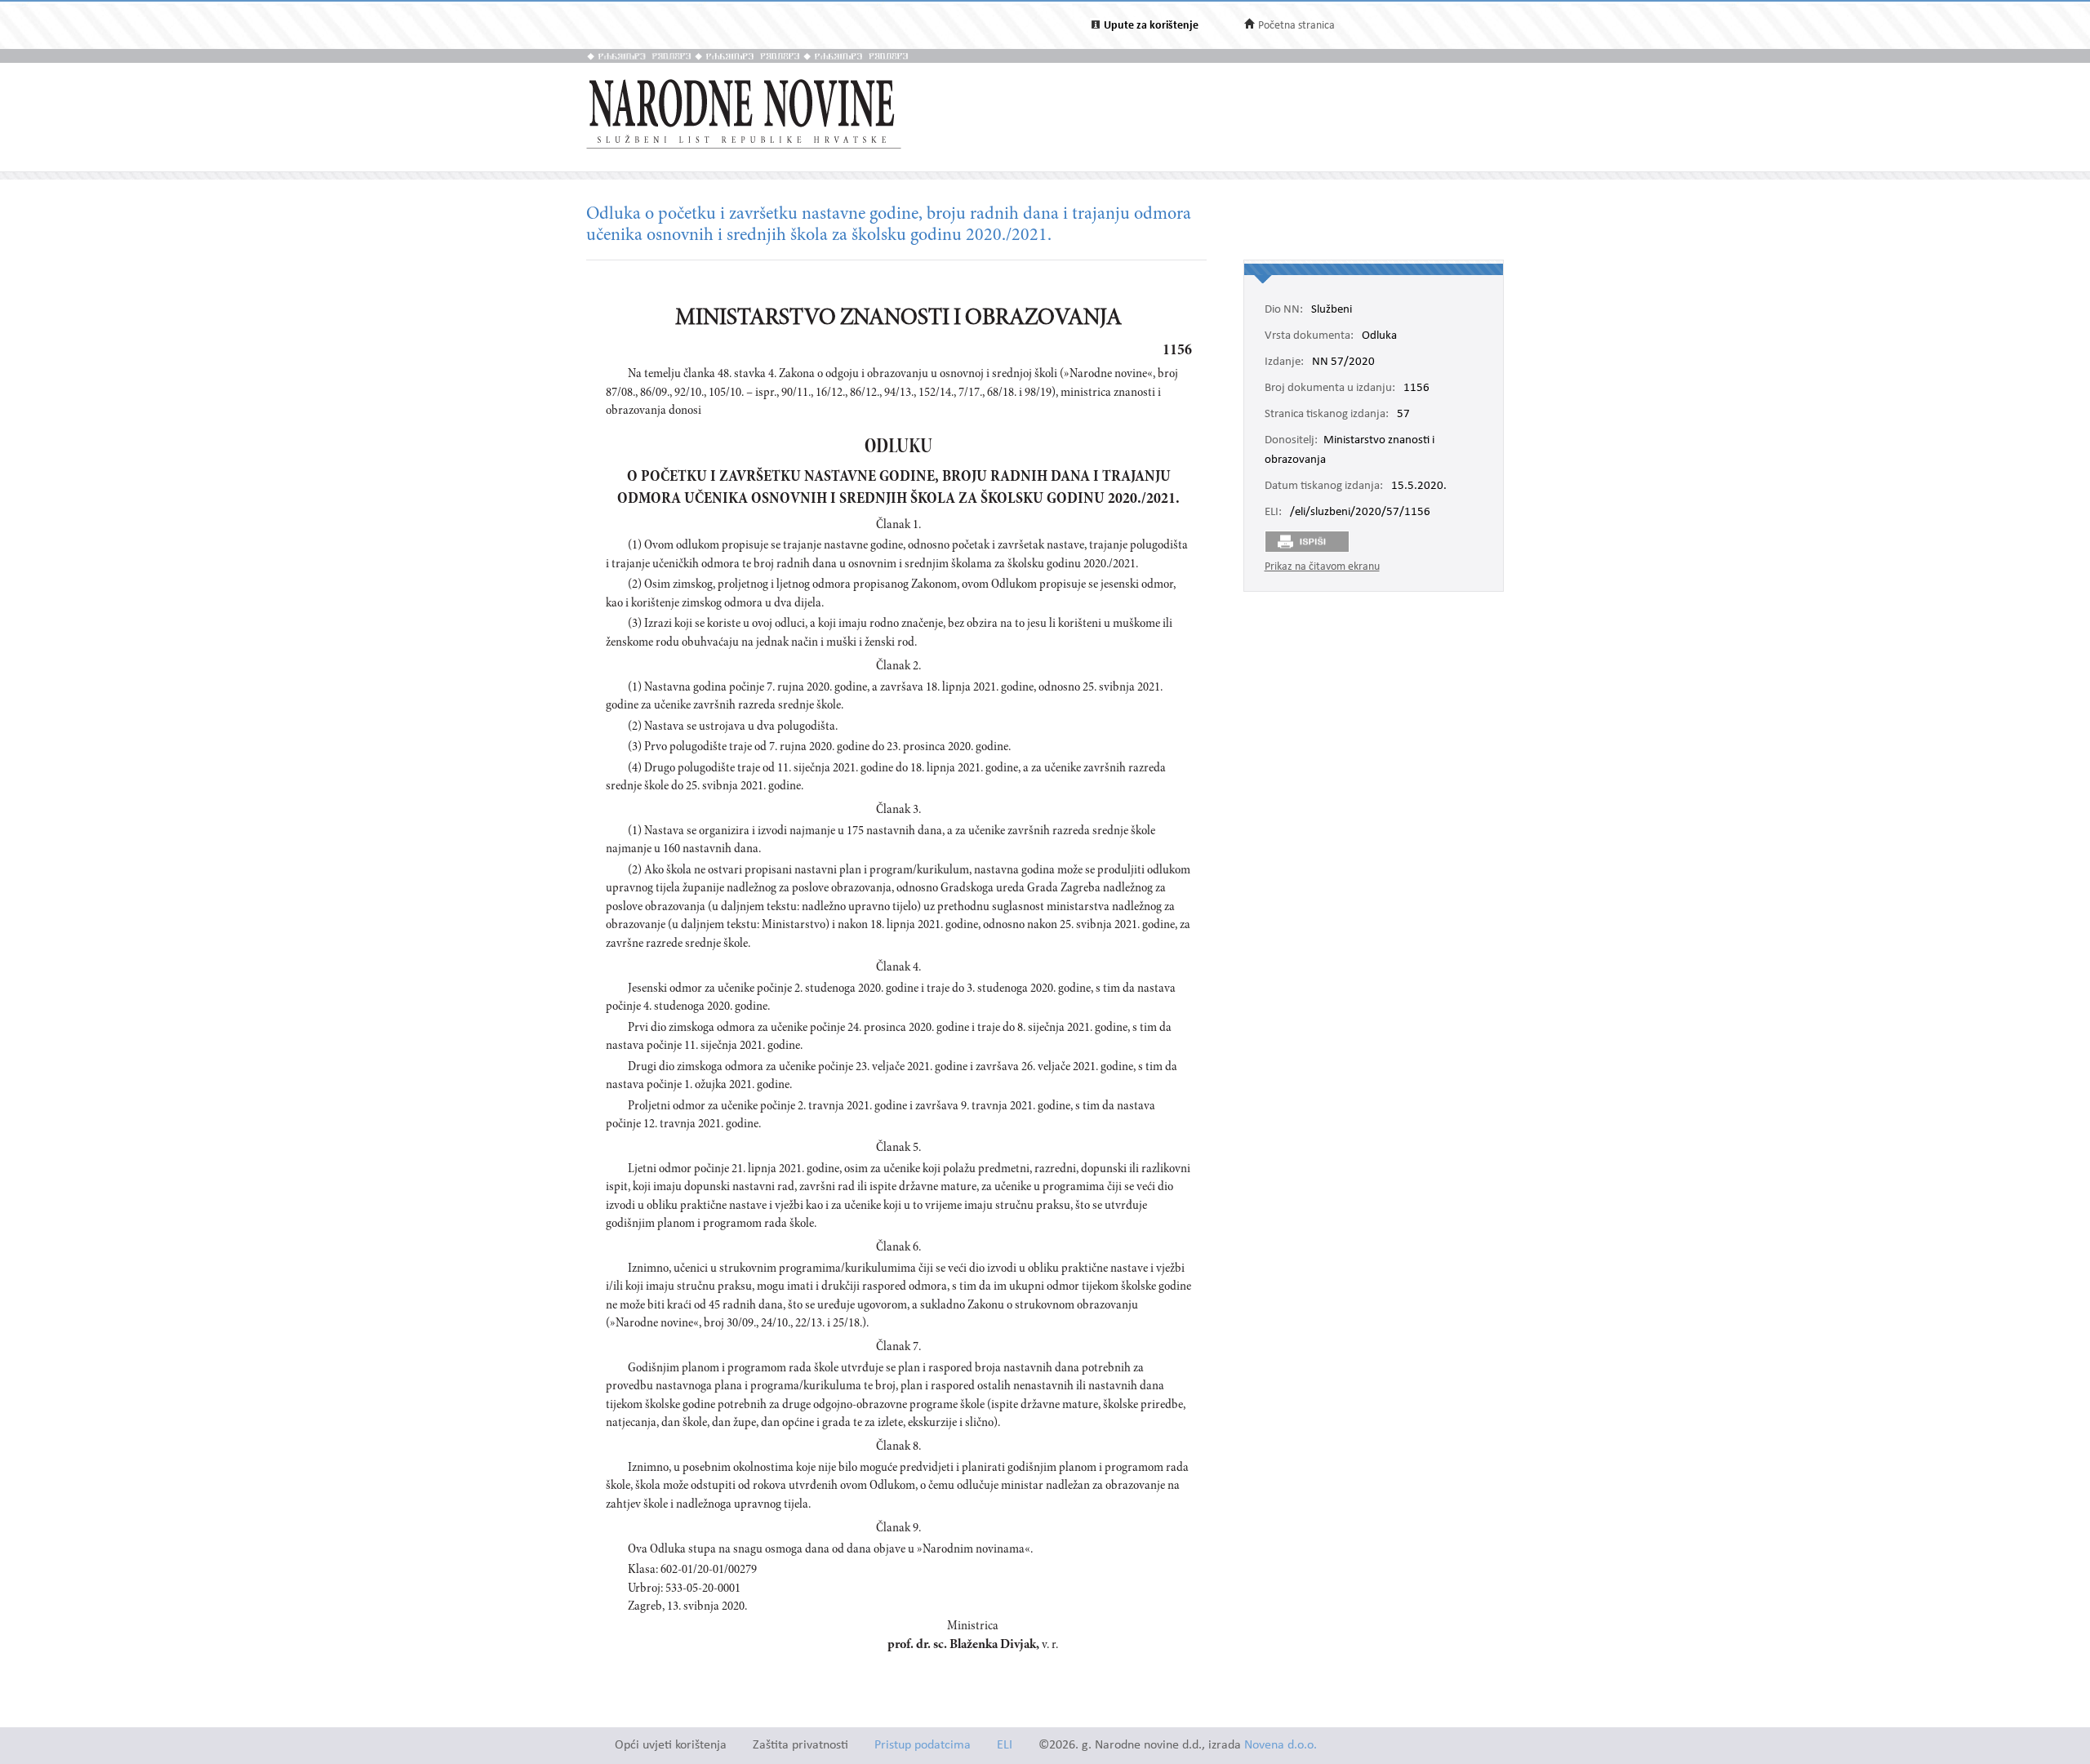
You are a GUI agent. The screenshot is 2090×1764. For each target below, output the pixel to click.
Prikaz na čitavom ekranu (1322, 567)
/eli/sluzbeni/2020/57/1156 (1360, 513)
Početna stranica (1296, 26)
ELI (1005, 1746)
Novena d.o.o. (1281, 1746)
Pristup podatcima (923, 1746)
